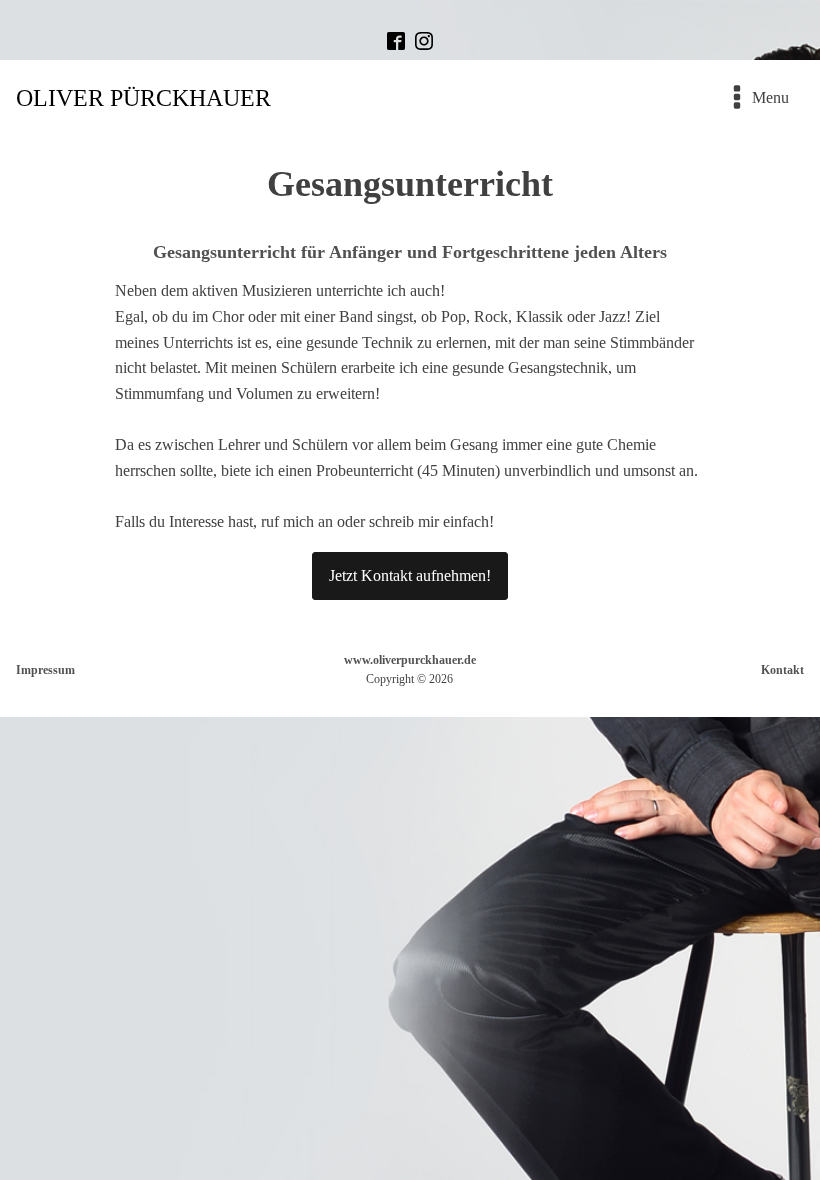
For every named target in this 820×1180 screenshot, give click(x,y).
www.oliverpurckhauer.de (410, 660)
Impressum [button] (45, 670)
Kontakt (782, 670)
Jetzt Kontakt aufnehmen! (410, 575)
